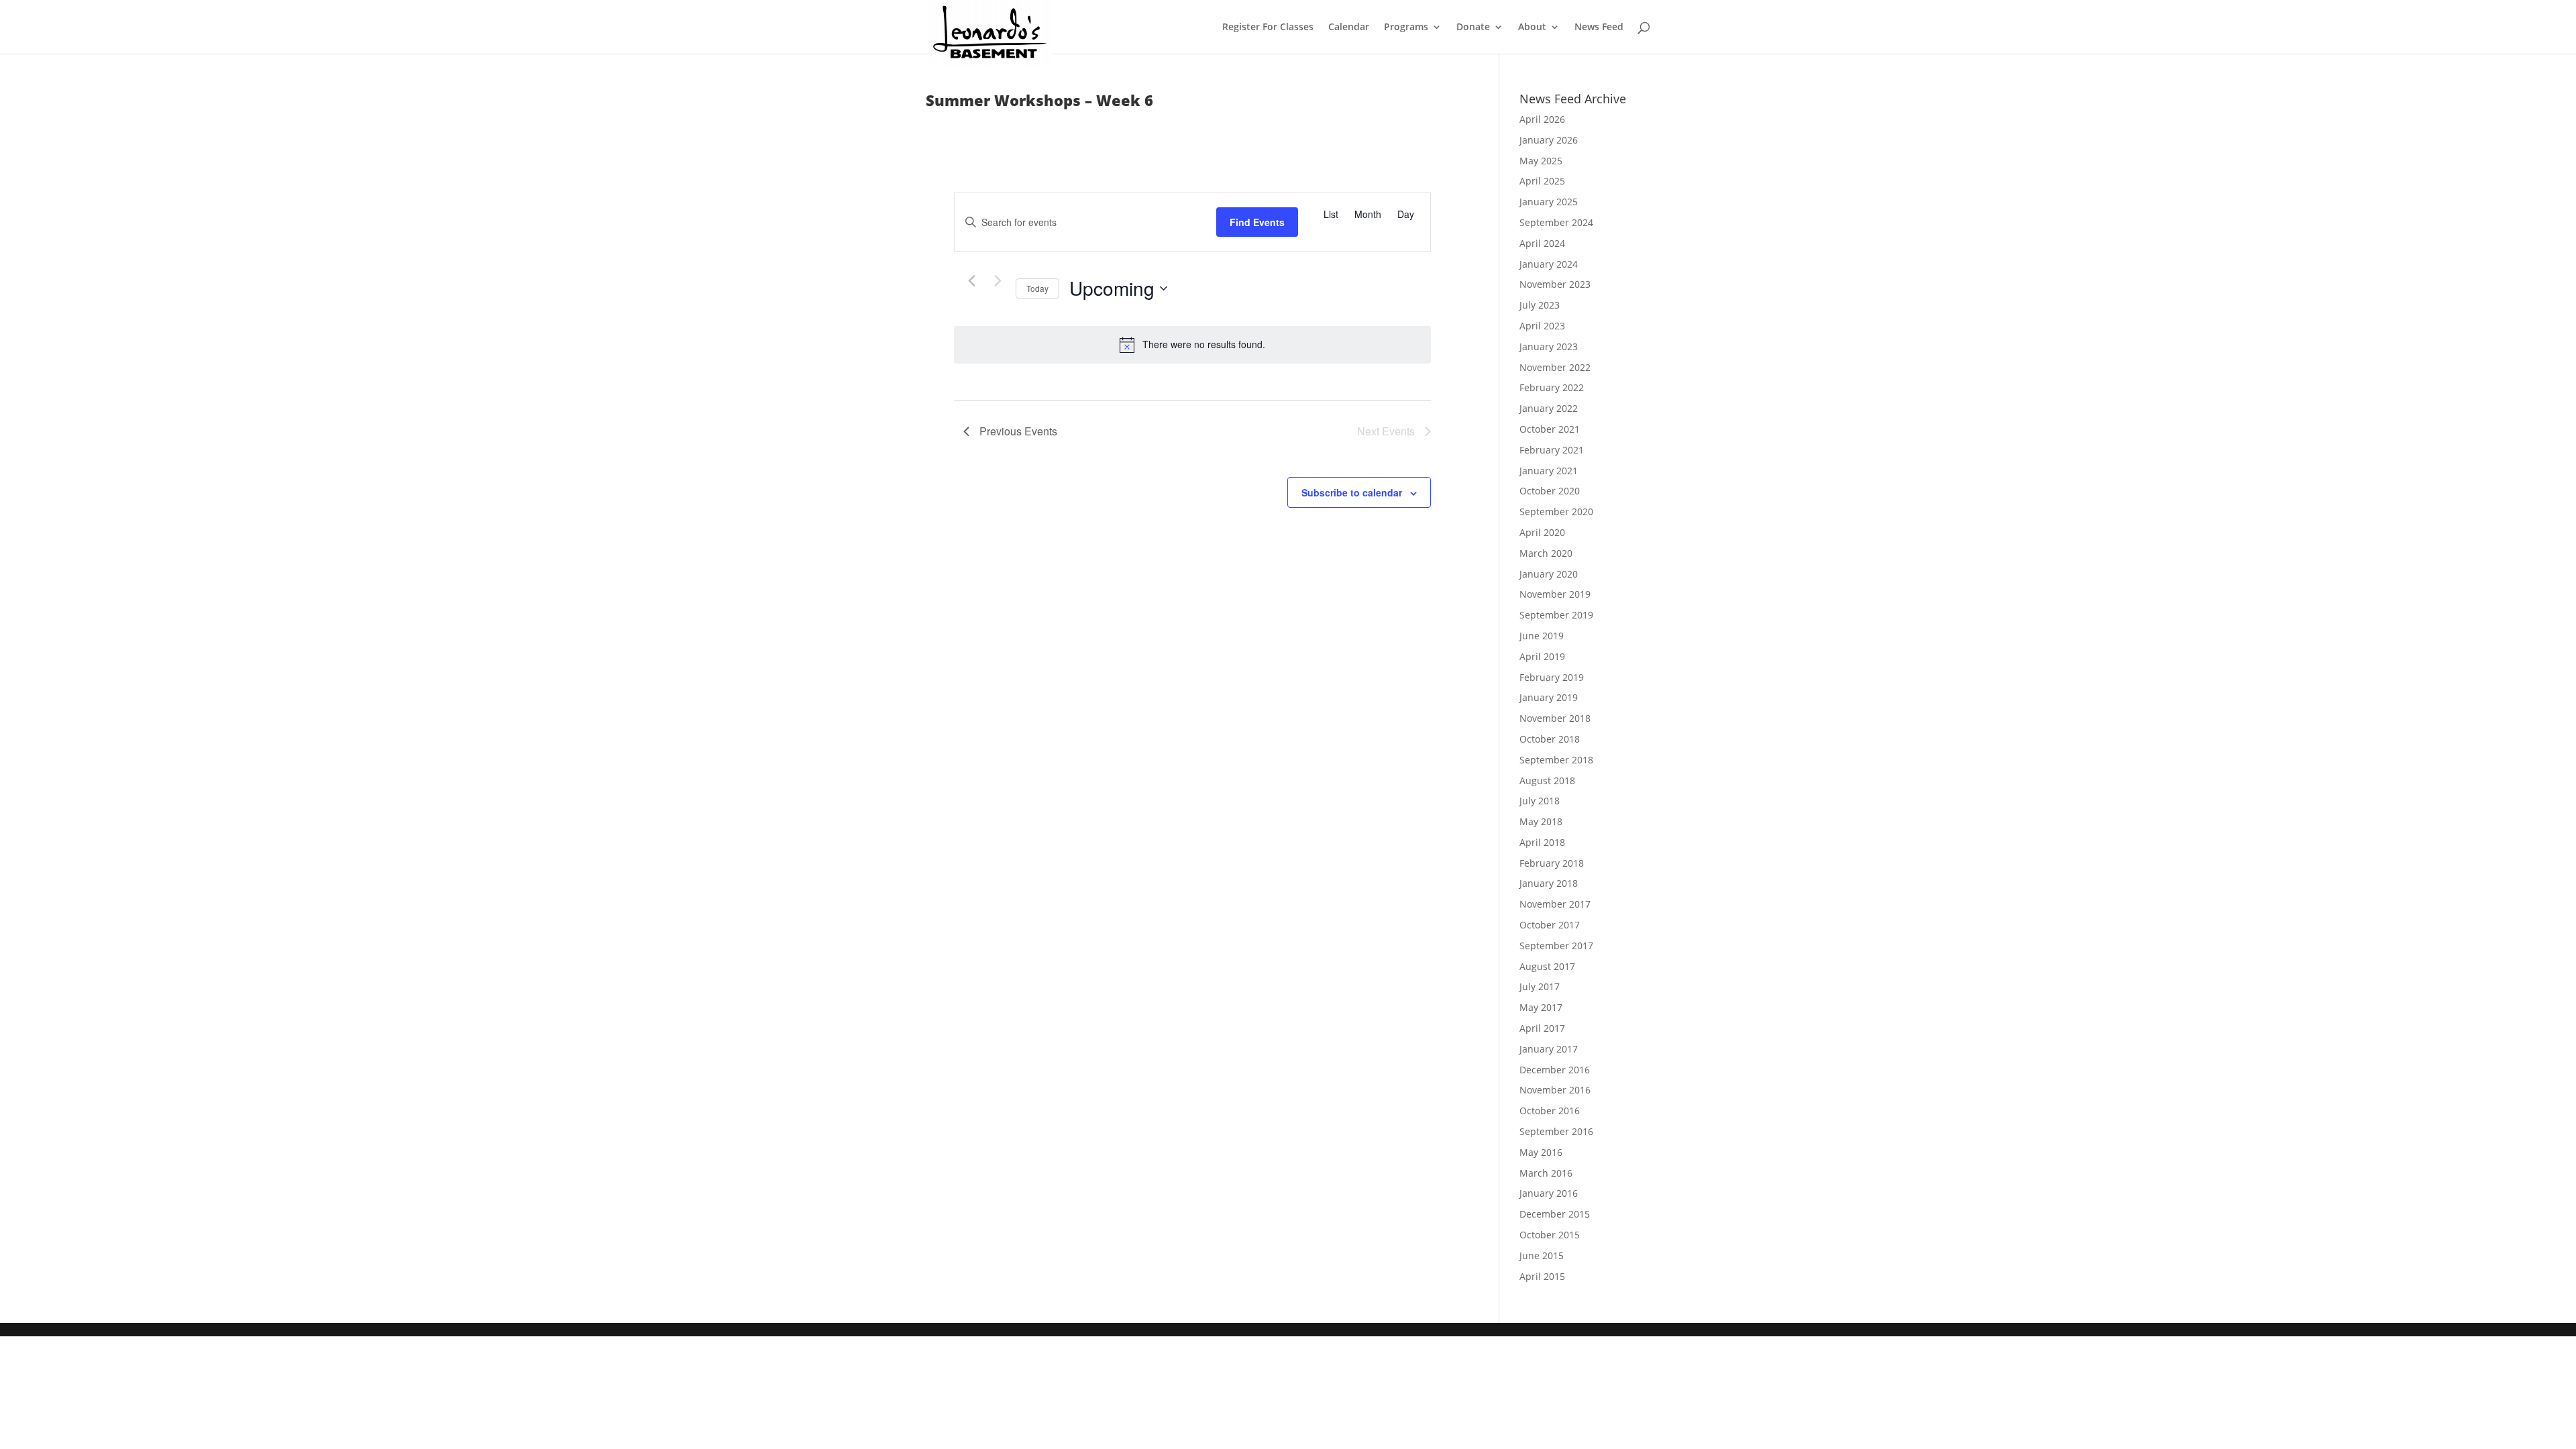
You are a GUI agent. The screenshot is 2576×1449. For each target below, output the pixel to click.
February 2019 (1552, 677)
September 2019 (1556, 615)
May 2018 (1541, 821)
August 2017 (1547, 966)
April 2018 (1542, 842)
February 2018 (1552, 863)
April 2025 (1542, 181)
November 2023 (1555, 284)
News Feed (1599, 28)
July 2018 (1540, 801)
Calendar (1349, 28)
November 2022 (1555, 367)
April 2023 (1542, 326)
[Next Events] (998, 281)
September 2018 (1556, 760)
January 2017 (1549, 1049)
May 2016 (1541, 1152)
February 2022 (1552, 387)
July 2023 (1540, 305)
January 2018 (1549, 883)
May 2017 (1541, 1007)
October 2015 (1550, 1235)
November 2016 (1555, 1090)
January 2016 (1549, 1193)
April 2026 (1542, 119)
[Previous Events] (971, 281)
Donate (1473, 28)
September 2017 (1556, 946)
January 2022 (1549, 408)
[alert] (1192, 345)
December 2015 (1555, 1214)
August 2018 (1547, 781)
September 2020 (1556, 512)
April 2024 (1542, 243)
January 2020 (1549, 574)
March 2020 (1546, 553)
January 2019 (1549, 697)
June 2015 (1542, 1255)
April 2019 (1542, 656)
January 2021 (1549, 471)
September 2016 (1556, 1131)
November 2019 (1555, 594)
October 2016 (1550, 1111)
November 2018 (1555, 718)
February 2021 (1552, 450)
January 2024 (1549, 264)
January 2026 (1549, 140)
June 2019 (1542, 636)
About (1532, 28)
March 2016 (1546, 1173)
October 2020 (1550, 491)
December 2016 (1555, 1070)
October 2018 (1550, 739)
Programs (1406, 28)
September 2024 (1556, 222)
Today (1037, 288)
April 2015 (1542, 1276)
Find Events (1257, 222)
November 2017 (1555, 904)
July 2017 (1540, 986)
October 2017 (1550, 925)
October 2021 (1550, 429)
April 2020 (1542, 532)
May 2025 (1541, 161)
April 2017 (1542, 1028)
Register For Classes (1268, 28)
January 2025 (1549, 202)
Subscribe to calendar (1352, 492)
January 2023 (1549, 346)
